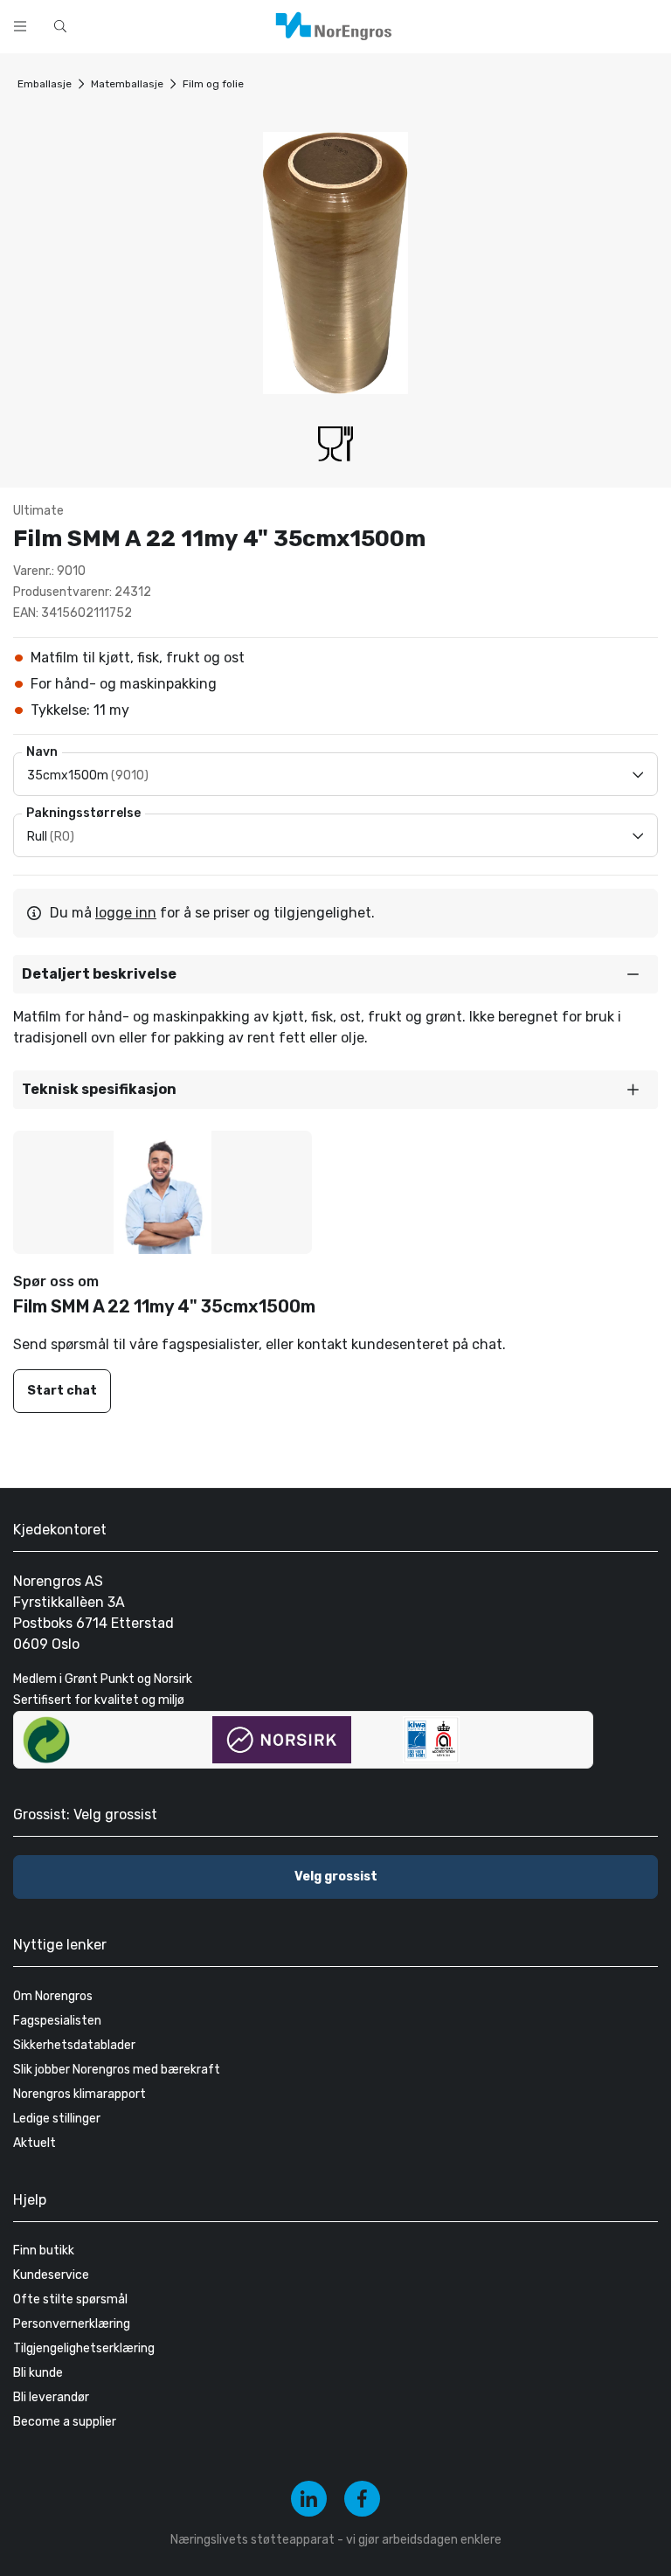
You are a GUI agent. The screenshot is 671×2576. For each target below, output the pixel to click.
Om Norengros (53, 1996)
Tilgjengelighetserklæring (84, 2348)
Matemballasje (127, 84)
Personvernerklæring (72, 2324)
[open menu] (20, 26)
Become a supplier (65, 2422)
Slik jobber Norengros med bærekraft (117, 2070)
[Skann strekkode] (502, 24)
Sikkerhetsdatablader (74, 2045)
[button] (335, 974)
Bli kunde (38, 2373)
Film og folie (213, 84)
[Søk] (456, 24)
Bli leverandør (51, 2397)
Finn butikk (44, 2251)
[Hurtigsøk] (60, 26)
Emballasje (45, 84)
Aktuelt (35, 2143)
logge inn (126, 913)
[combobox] (262, 24)
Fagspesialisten (57, 2021)
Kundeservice (51, 2275)
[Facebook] (362, 2499)
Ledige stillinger (57, 2119)
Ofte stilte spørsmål (70, 2299)
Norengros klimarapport (80, 2094)
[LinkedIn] (309, 2499)
